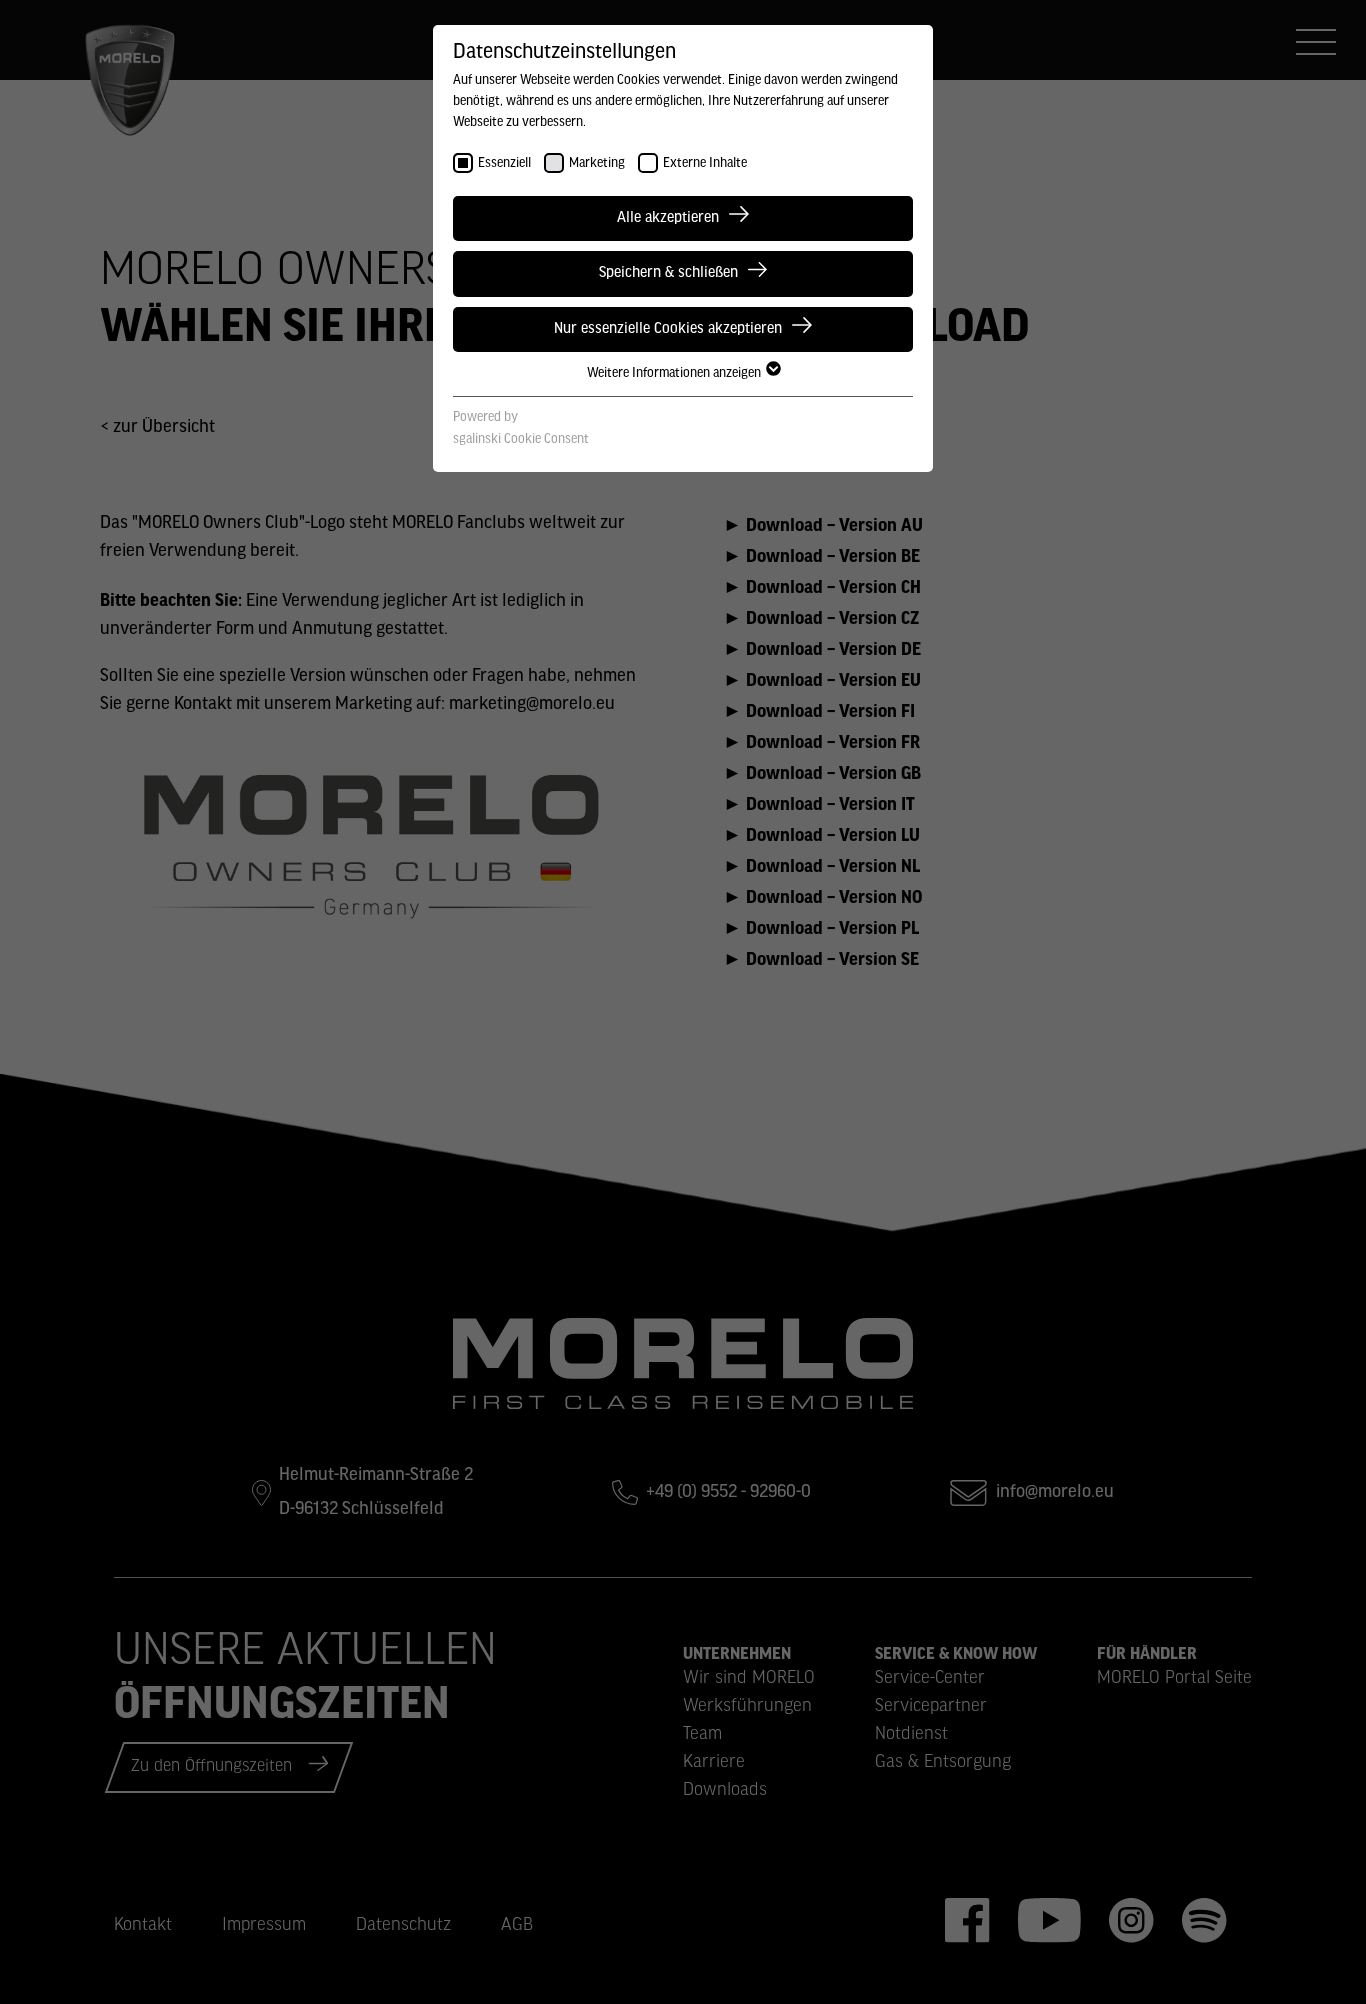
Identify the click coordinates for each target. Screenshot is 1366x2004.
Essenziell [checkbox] (504, 163)
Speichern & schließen (668, 273)
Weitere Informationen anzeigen (675, 373)
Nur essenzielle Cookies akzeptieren (668, 329)
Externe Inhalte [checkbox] (705, 163)
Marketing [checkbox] (597, 163)
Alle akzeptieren (668, 218)
